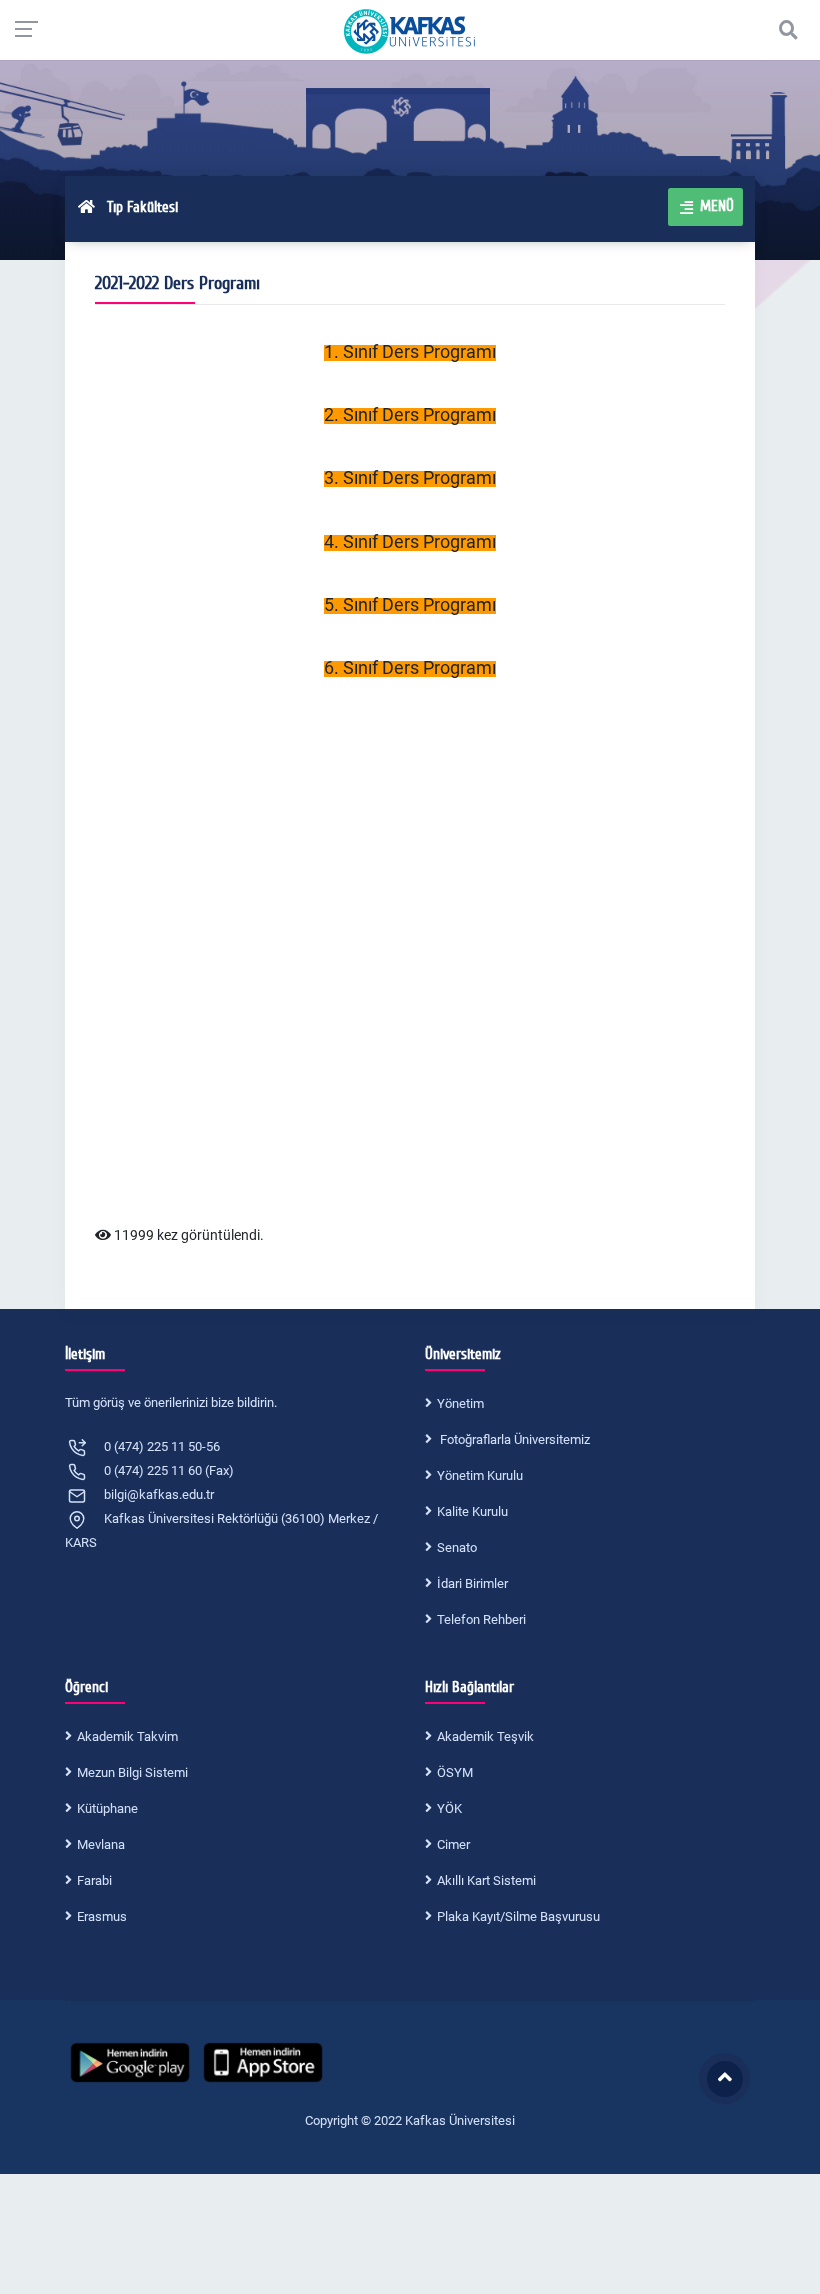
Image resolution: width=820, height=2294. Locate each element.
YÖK (449, 1808)
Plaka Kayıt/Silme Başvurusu (518, 1916)
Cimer (453, 1844)
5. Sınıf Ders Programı (410, 604)
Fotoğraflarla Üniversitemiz (513, 1439)
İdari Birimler (472, 1583)
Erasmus (102, 1916)
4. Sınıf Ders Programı (410, 541)
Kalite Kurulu (472, 1511)
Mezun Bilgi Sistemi (132, 1772)
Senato (457, 1547)
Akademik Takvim (127, 1736)
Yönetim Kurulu (480, 1475)
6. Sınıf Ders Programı (410, 667)
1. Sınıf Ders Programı (410, 351)
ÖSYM (455, 1772)
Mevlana (101, 1844)
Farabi (94, 1880)
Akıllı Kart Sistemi (486, 1880)
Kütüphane (107, 1808)
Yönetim (460, 1403)
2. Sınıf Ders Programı (410, 414)
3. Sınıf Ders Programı (410, 477)
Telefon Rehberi (481, 1619)
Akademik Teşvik (485, 1736)
